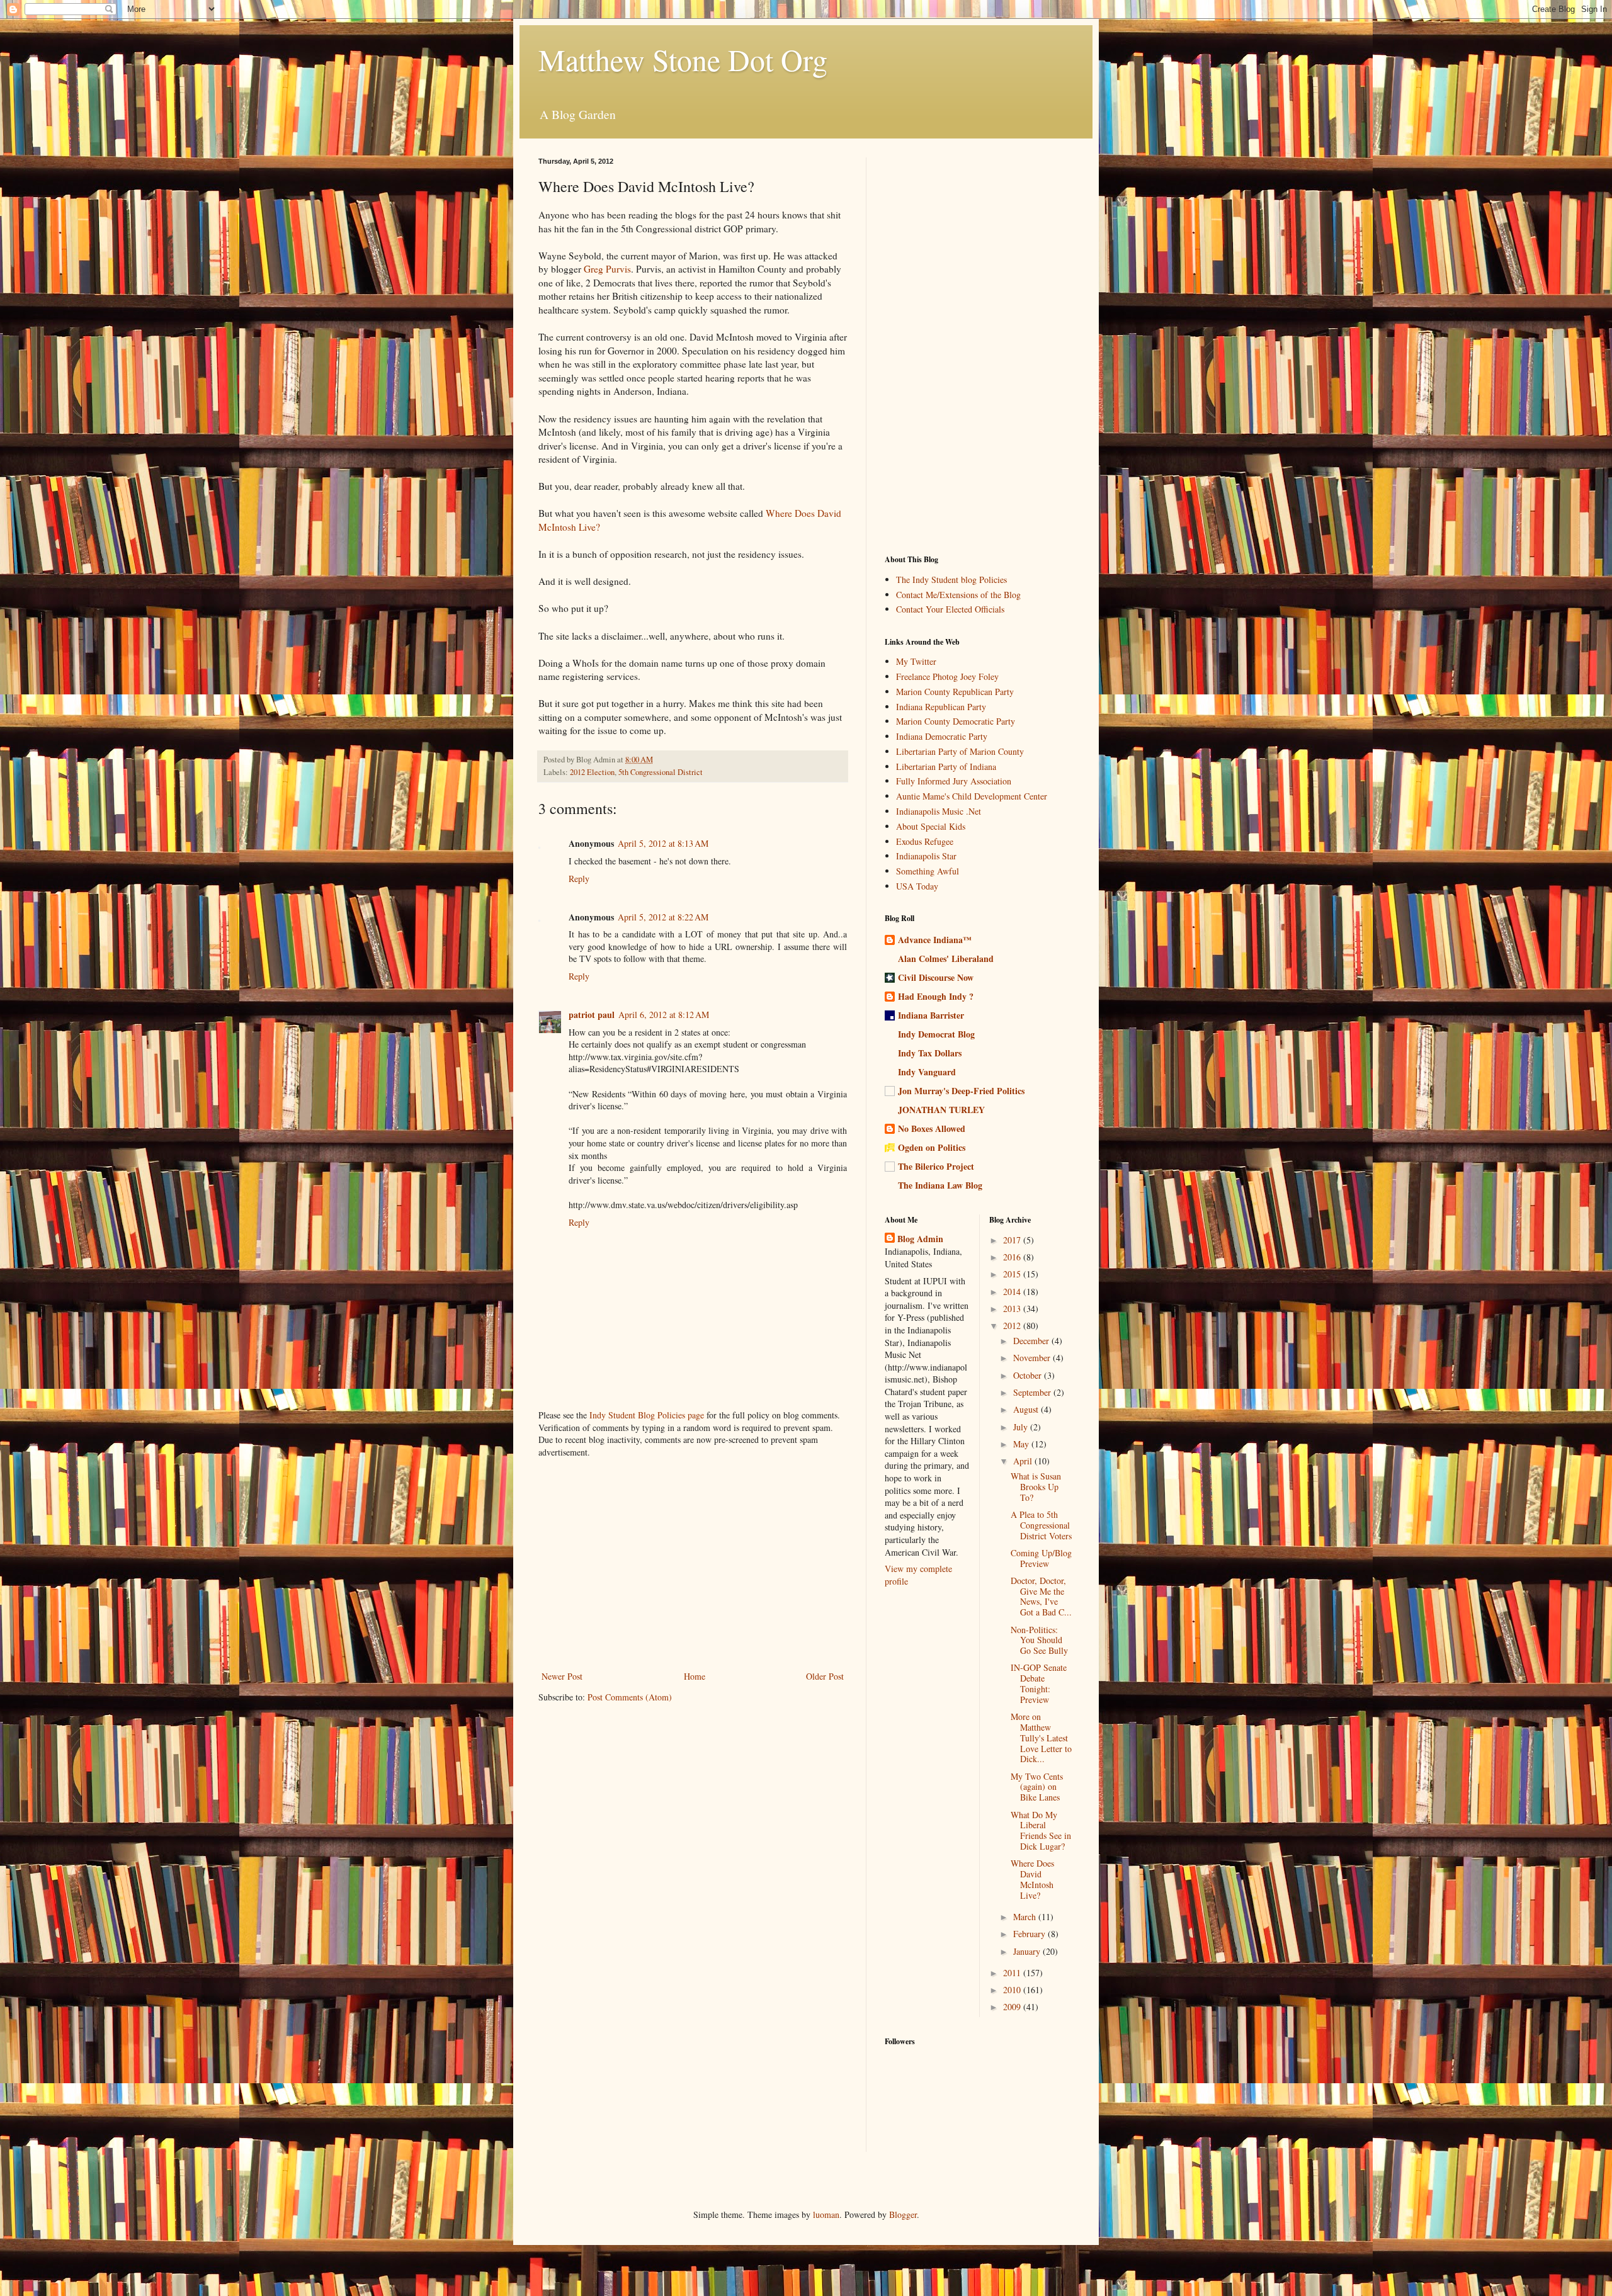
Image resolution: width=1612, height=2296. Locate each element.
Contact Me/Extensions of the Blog (958, 595)
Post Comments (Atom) (630, 1697)
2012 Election (592, 772)
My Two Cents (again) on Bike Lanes (1037, 1787)
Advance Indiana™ (935, 940)
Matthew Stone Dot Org (683, 59)
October (1029, 1375)
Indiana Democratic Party (942, 736)
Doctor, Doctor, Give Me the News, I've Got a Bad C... (1041, 1596)
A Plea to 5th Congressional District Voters (1041, 1525)
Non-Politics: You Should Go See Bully (1039, 1640)
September (1033, 1392)
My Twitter (916, 661)
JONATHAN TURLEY (941, 1110)
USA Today (917, 886)
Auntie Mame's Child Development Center (972, 796)
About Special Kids (931, 826)
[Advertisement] (693, 1564)
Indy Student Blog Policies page (647, 1415)
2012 (1013, 1326)
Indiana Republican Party (941, 707)
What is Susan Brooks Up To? (1036, 1487)
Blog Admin (920, 1239)
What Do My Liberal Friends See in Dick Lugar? (1041, 1830)
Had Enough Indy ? (936, 996)
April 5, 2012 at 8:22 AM (663, 917)
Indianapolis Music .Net (939, 811)
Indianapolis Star (926, 856)
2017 (1013, 1240)
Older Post (825, 1676)
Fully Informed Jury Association (954, 781)
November (1033, 1358)
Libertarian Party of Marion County (960, 751)
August (1027, 1409)
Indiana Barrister (931, 1015)
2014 (1013, 1292)
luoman (826, 2214)
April (1024, 1461)
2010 (1013, 1990)
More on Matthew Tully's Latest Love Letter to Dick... (1041, 1738)
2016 (1013, 1257)
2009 (1013, 2007)
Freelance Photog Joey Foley (947, 676)
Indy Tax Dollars (930, 1053)
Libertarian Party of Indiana (946, 766)
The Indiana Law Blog (940, 1185)
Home (695, 1676)
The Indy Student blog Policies (951, 580)
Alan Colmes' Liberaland (946, 959)
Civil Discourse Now (936, 977)
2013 (1013, 1309)
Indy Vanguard (927, 1072)
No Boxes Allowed (932, 1128)
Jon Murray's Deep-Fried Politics (961, 1091)
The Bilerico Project (936, 1166)
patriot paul (592, 1015)
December (1032, 1341)
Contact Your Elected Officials (950, 609)
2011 (1013, 1973)
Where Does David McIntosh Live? (1032, 1879)
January (1028, 1951)
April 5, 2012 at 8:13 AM (663, 843)
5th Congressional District (661, 772)
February (1030, 1934)
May (1022, 1444)
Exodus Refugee (925, 841)
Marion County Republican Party (955, 692)
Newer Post (562, 1676)
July (1022, 1427)
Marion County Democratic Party (956, 721)
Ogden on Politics (932, 1147)
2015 (1013, 1274)
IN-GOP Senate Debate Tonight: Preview (1039, 1683)
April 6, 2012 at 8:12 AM (664, 1015)
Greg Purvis (607, 269)
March (1026, 1917)
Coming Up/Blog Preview (1041, 1558)
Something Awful (928, 871)
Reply (579, 879)
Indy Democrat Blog (936, 1034)
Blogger (903, 2214)
